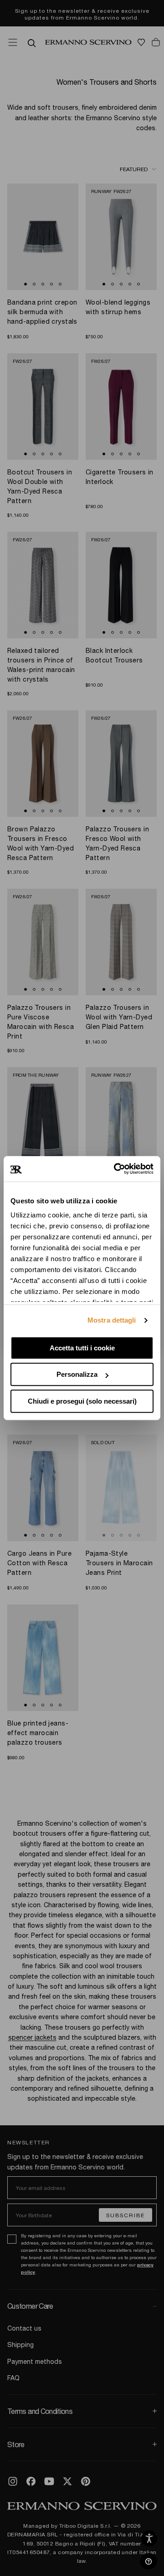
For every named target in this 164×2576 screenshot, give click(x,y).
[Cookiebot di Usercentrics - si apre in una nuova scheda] (116, 1169)
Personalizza (77, 1374)
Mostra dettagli (112, 1320)
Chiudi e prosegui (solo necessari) (82, 1401)
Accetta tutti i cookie (82, 1348)
